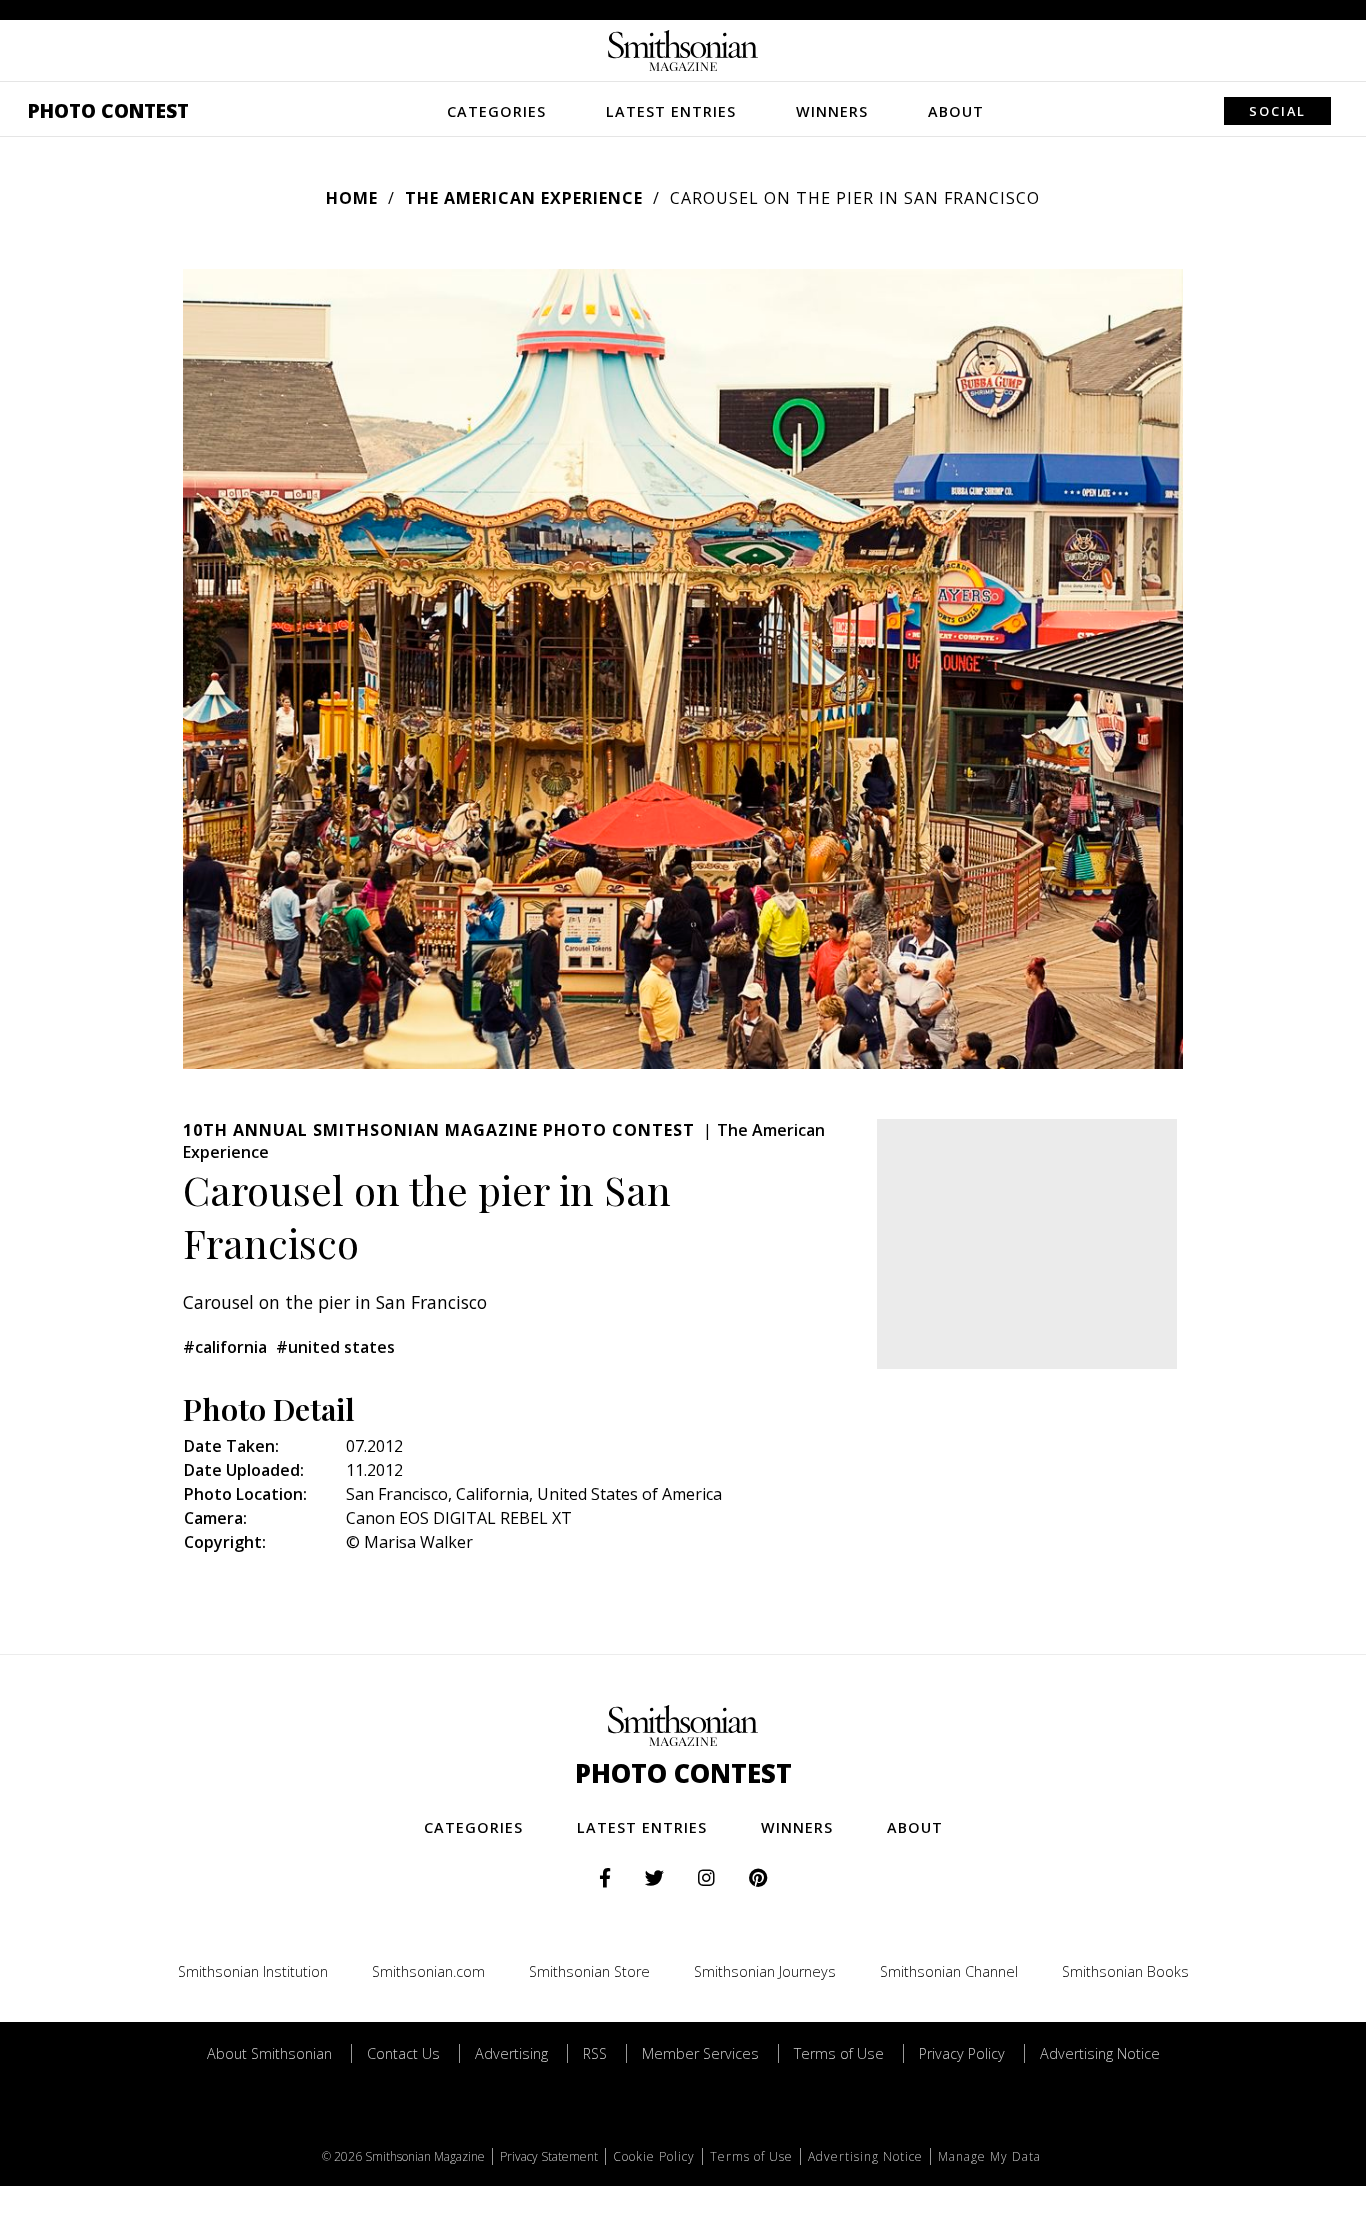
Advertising (511, 2053)
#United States (335, 1347)
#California (225, 1347)
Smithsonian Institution (253, 1971)
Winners (832, 111)
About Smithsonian (269, 2053)
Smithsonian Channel (949, 1971)
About (956, 111)
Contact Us (403, 2053)
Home (352, 198)
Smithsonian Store (589, 1971)
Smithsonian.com (428, 1971)
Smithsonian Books (1125, 1971)
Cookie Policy (654, 2156)
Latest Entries (671, 111)
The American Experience (524, 198)
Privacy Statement (549, 2156)
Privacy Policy (962, 2053)
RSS (595, 2053)
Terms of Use (839, 2053)
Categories (496, 111)
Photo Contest (108, 110)
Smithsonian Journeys (765, 1971)
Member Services (700, 2053)
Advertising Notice (1100, 2053)
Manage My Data (989, 2156)
